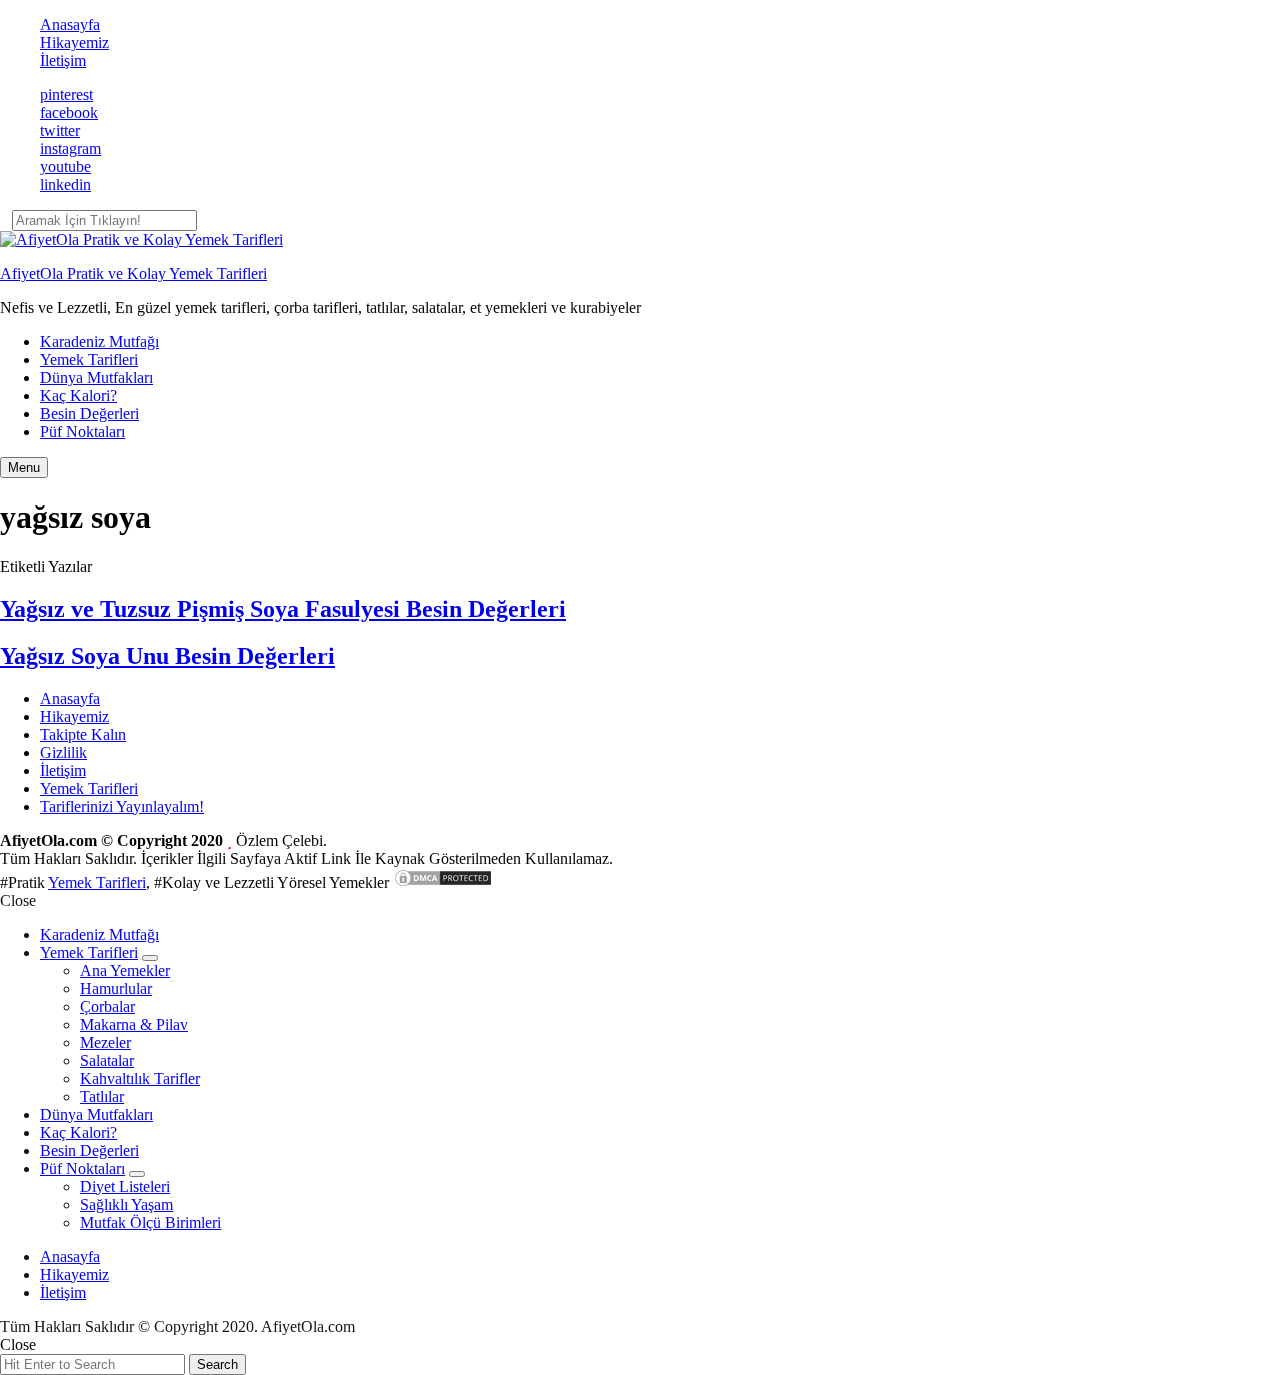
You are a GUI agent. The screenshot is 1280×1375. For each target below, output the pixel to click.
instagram (70, 148)
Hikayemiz (74, 42)
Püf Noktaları (82, 431)
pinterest (66, 94)
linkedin (65, 184)
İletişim (63, 60)
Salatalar (107, 1060)
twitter (60, 130)
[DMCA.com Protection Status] (443, 882)
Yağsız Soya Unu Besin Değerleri (167, 656)
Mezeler (105, 1042)
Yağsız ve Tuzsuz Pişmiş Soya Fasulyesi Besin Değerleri (283, 609)
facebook (69, 112)
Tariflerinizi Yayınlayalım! (122, 806)
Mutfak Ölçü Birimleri (150, 1222)
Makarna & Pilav (134, 1024)
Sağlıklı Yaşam (126, 1204)
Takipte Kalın (83, 734)
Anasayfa (70, 24)
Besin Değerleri (89, 413)
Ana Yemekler (125, 970)
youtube (65, 166)
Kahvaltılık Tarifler (140, 1078)
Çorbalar (107, 1006)
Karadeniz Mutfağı (99, 341)
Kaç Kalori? (78, 395)
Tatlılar (102, 1096)
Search (217, 1364)
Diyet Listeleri (125, 1186)
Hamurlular (116, 988)
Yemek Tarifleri (89, 359)
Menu (24, 467)
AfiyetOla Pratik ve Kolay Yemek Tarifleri (133, 273)
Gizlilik (63, 752)
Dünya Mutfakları (96, 377)
